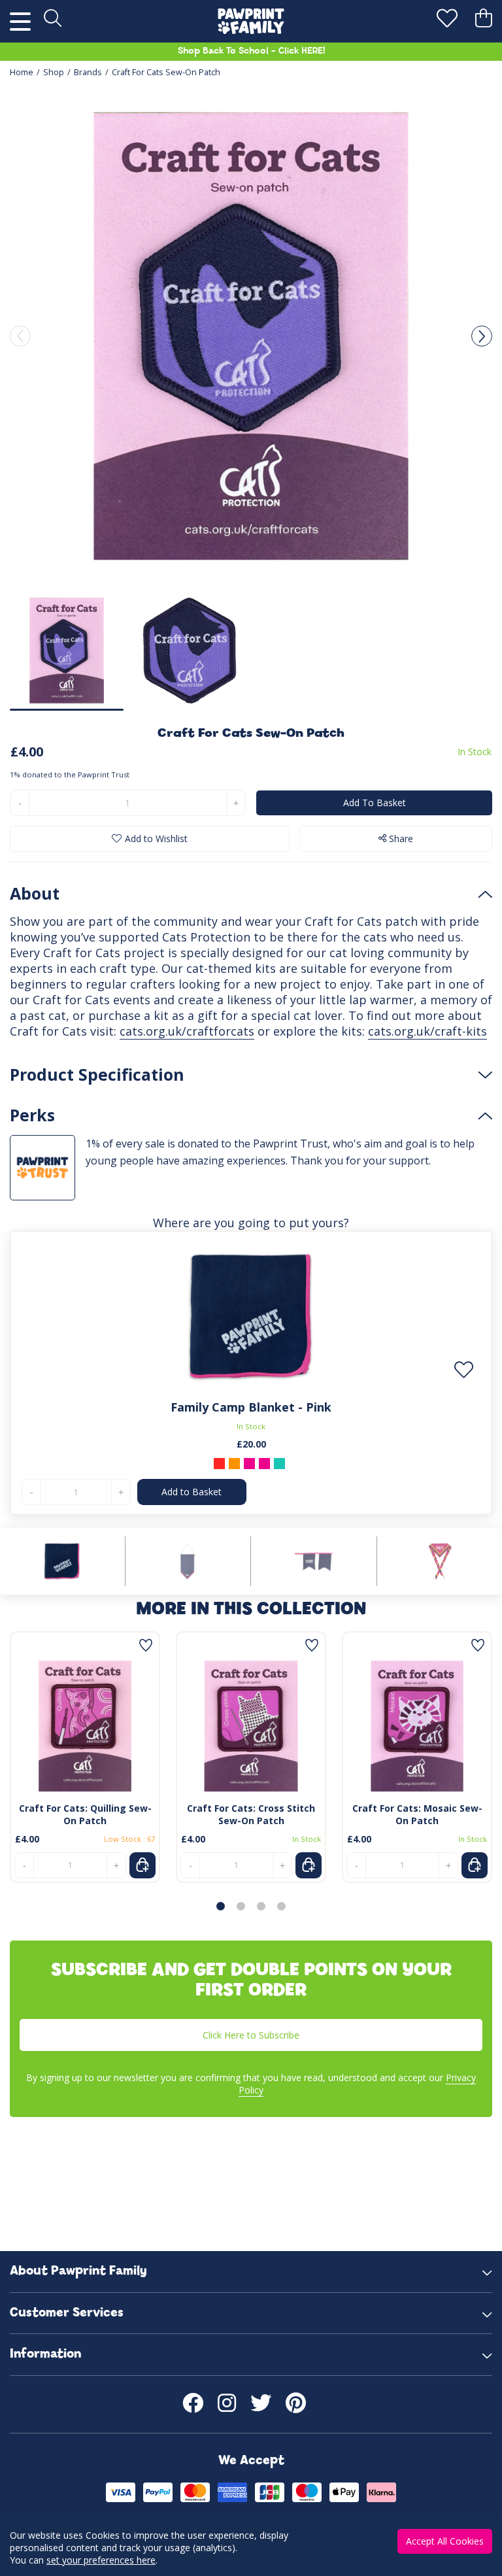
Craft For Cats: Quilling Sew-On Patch (85, 1814)
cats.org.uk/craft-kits (427, 1031)
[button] (482, 336)
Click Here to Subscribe (251, 2035)
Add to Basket (192, 1492)
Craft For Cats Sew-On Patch (166, 72)
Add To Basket (375, 803)
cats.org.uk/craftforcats (187, 1031)
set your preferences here (101, 2560)
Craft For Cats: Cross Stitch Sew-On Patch (251, 1814)
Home (22, 72)
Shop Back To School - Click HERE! (251, 51)
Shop (54, 72)
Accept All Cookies (445, 2541)
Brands (88, 72)
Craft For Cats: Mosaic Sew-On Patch (417, 1814)
